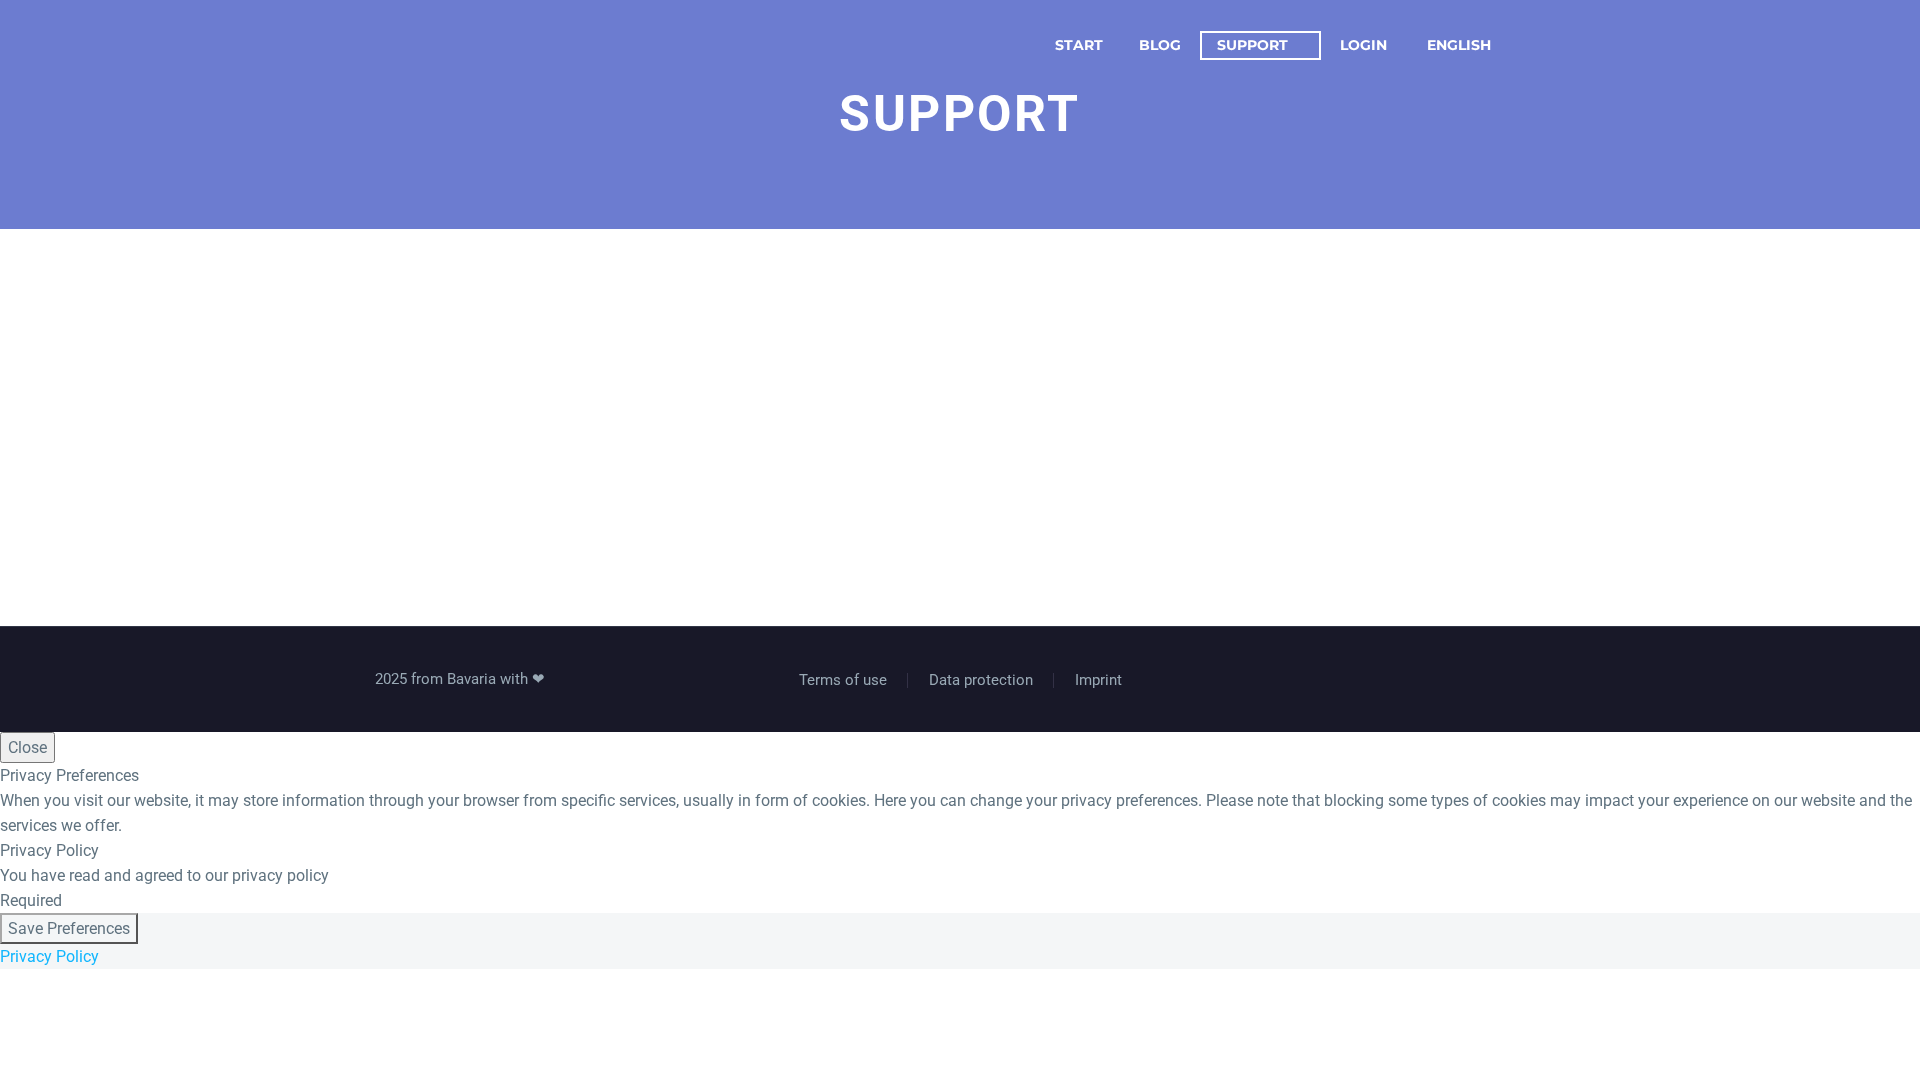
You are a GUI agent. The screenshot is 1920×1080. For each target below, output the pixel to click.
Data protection (981, 680)
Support (1252, 45)
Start (1079, 45)
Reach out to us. (1055, 403)
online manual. (590, 281)
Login (1363, 45)
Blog (1160, 45)
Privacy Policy (49, 956)
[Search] (1545, 45)
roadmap (1413, 281)
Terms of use (843, 680)
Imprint (1098, 680)
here (703, 403)
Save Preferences (69, 928)
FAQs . (996, 281)
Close (27, 747)
